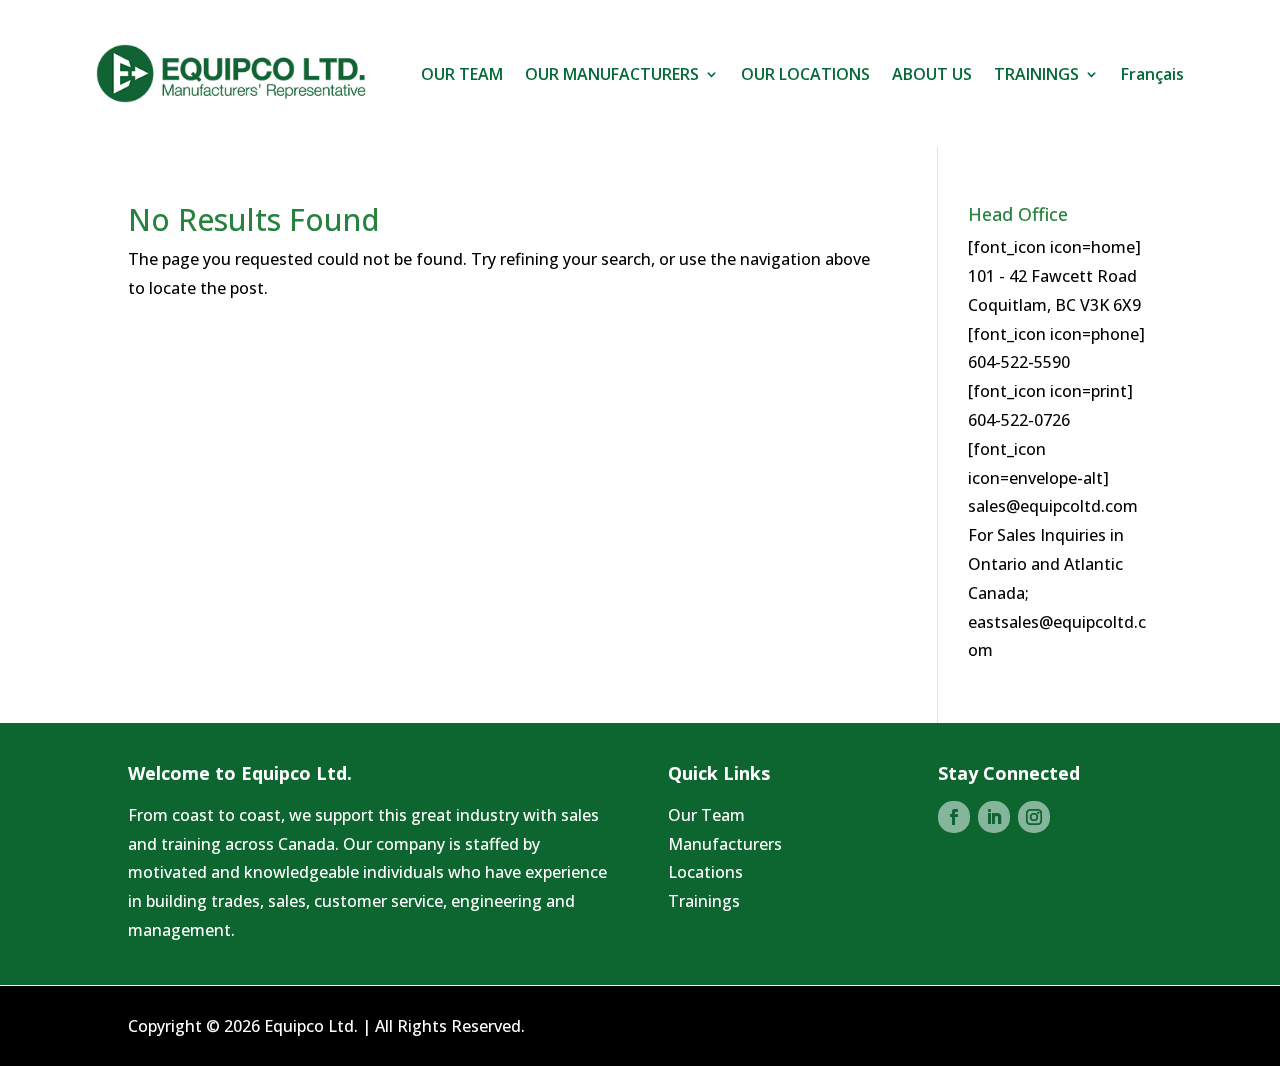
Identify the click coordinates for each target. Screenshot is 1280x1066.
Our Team (706, 815)
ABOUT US (932, 74)
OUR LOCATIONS (805, 74)
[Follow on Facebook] (954, 817)
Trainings (704, 901)
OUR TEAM (462, 74)
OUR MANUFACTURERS (612, 74)
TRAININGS (1036, 74)
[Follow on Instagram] (1034, 817)
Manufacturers (725, 844)
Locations (705, 872)
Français (1152, 74)
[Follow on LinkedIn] (994, 817)
